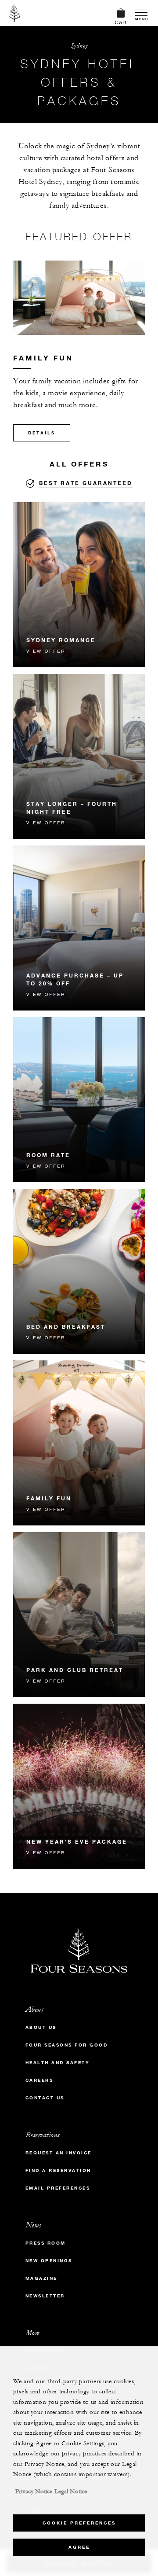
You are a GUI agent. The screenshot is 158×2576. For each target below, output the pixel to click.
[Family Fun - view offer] (79, 1443)
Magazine (41, 2278)
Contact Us (45, 2098)
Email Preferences (58, 2188)
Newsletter (45, 2296)
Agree (79, 2547)
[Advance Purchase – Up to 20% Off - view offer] (79, 928)
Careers (39, 2080)
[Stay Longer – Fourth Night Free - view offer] (79, 756)
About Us (41, 2027)
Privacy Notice (34, 2491)
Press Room (46, 2243)
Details (42, 433)
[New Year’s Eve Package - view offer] (79, 1786)
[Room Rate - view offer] (79, 1100)
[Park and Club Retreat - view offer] (79, 1615)
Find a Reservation (58, 2170)
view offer (46, 651)
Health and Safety (58, 2063)
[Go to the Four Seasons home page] (15, 13)
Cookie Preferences (79, 2523)
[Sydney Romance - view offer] (79, 585)
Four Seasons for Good (67, 2045)
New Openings (49, 2261)
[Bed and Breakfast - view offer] (79, 1271)
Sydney (79, 46)
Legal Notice (71, 2491)
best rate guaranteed (86, 483)
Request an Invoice (59, 2153)
